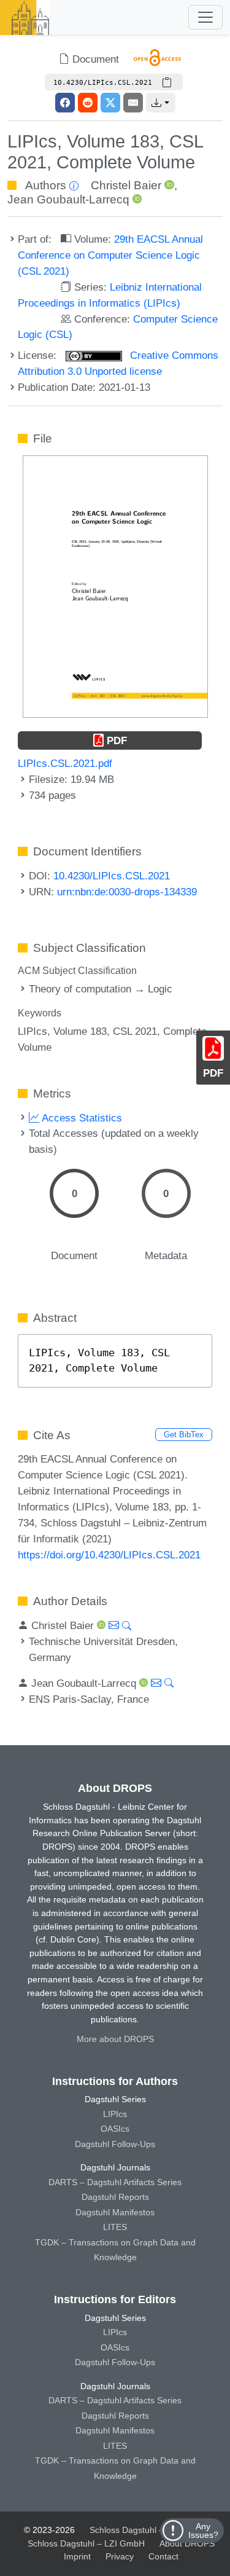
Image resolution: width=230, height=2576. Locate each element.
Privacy (120, 2556)
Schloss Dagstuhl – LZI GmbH (148, 2530)
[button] (161, 103)
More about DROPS (115, 2039)
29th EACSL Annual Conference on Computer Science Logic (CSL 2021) (110, 255)
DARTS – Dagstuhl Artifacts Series (115, 2182)
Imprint (77, 2556)
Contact (163, 2556)
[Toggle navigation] (205, 17)
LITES (115, 2227)
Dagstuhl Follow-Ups (115, 2144)
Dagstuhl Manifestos (115, 2212)
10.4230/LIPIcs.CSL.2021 (112, 876)
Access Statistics (81, 1118)
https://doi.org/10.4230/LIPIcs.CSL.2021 (109, 1555)
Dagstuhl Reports (115, 2197)
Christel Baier (126, 185)
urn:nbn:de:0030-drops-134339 (127, 892)
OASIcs (115, 2129)
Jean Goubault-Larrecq (68, 199)
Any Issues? (203, 2531)
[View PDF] (115, 586)
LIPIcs (115, 2114)
